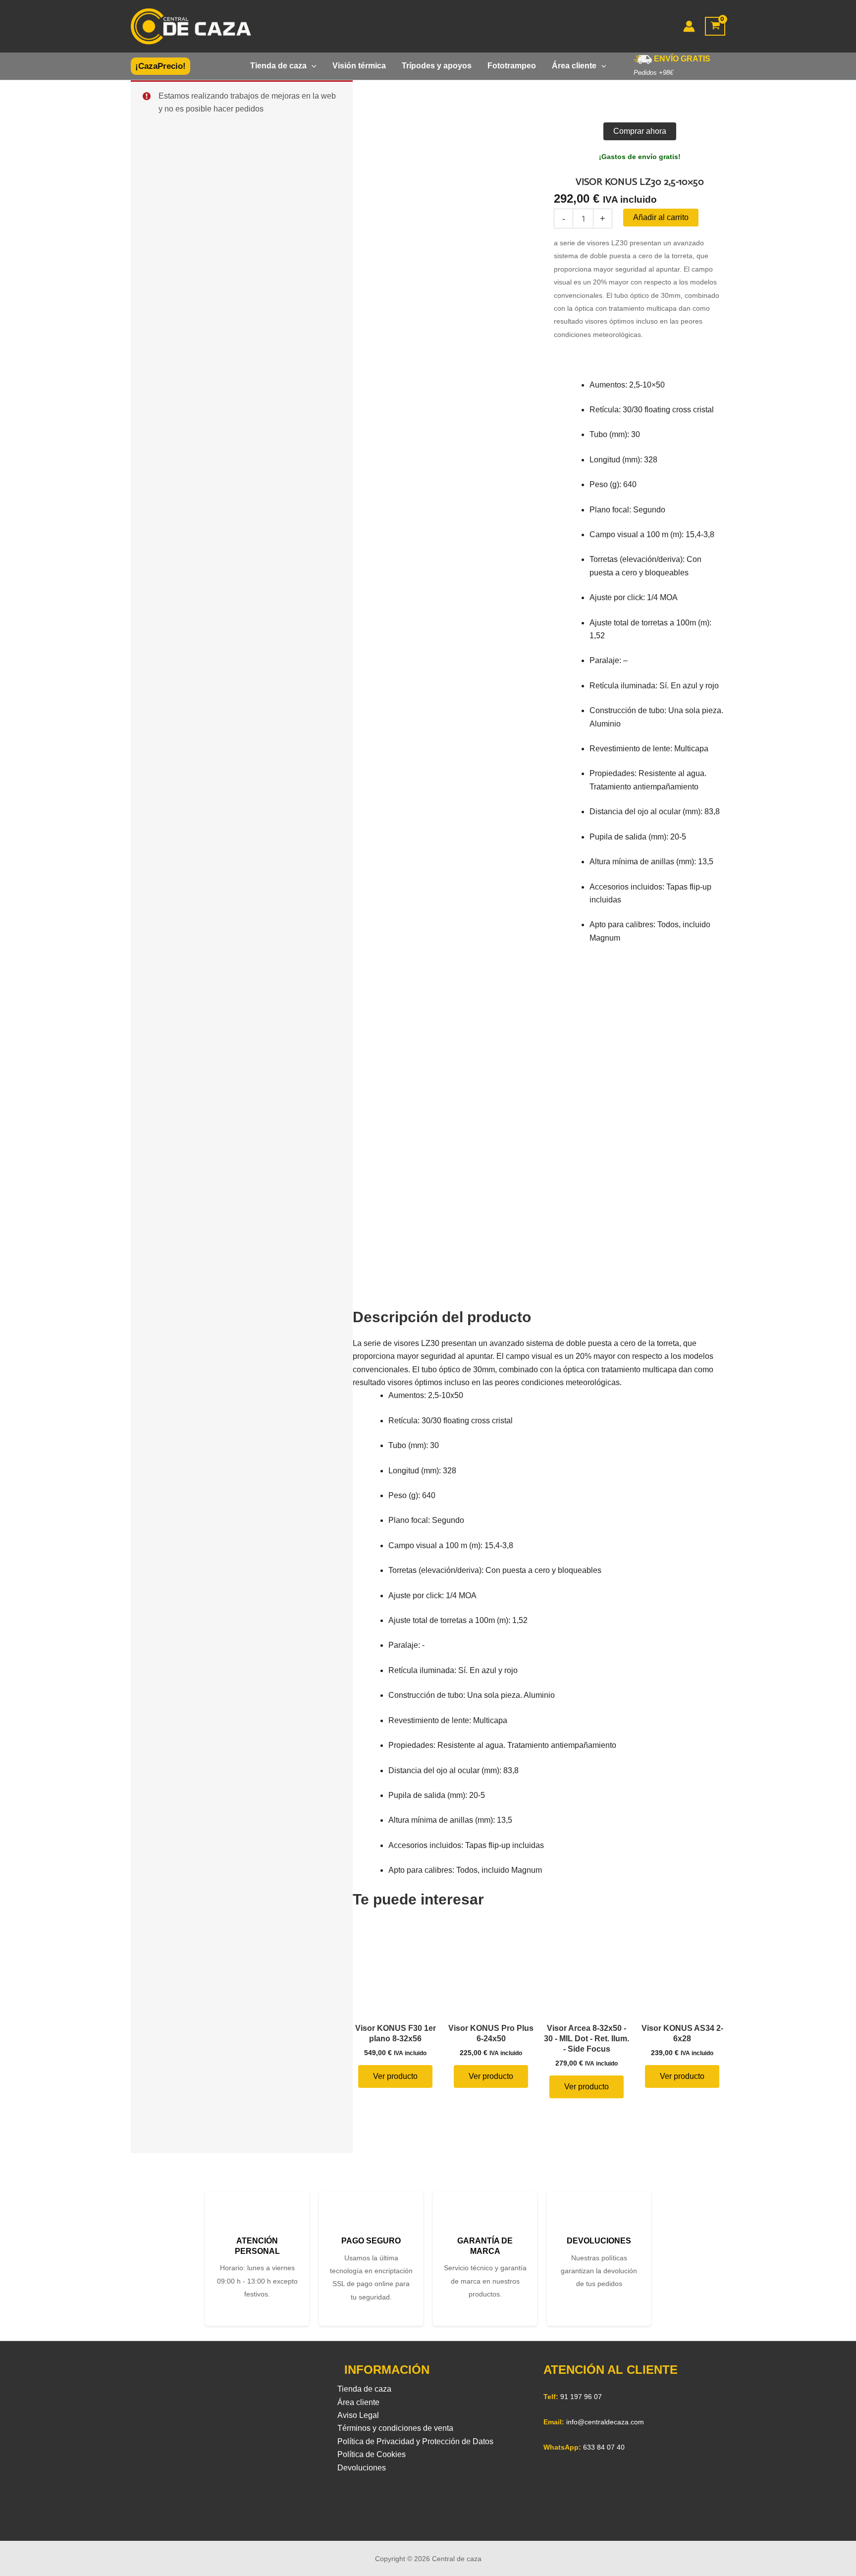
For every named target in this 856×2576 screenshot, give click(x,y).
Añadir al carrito (661, 217)
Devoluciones (362, 2468)
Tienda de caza (364, 2389)
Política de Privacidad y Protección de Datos (415, 2441)
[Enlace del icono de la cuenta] (689, 26)
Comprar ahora (640, 131)
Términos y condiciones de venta (395, 2428)
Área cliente (358, 2402)
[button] (160, 66)
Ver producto (395, 2076)
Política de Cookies (372, 2454)
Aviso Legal (358, 2415)
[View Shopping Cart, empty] (715, 27)
